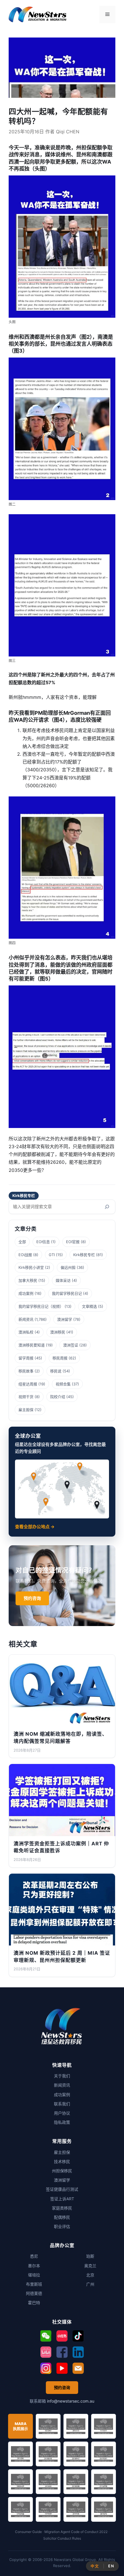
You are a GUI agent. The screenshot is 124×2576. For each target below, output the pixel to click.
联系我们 (62, 2104)
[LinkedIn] (78, 2352)
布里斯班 (34, 2284)
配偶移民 (62, 2217)
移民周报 (60, 1358)
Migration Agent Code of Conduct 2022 (76, 2532)
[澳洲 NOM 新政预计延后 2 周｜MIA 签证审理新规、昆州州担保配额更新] (62, 1910)
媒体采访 (63, 1280)
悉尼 (34, 2256)
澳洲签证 (71, 1345)
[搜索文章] (107, 1207)
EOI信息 (43, 1242)
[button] (46, 2336)
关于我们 (62, 2076)
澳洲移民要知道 (32, 1345)
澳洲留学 (65, 1319)
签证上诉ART (62, 2199)
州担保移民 (62, 2171)
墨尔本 (34, 2266)
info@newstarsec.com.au (71, 2401)
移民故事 (26, 1371)
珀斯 (90, 2256)
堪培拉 (34, 2275)
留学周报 (26, 1358)
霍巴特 (34, 2303)
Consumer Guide (28, 2532)
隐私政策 (62, 2122)
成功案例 (26, 1293)
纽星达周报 (28, 1384)
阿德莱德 (34, 2293)
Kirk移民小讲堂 (31, 1267)
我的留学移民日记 (67, 1293)
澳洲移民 (58, 1332)
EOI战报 (25, 1255)
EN (111, 2566)
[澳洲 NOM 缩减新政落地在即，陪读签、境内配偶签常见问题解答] (62, 1691)
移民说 (56, 1371)
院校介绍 (58, 1397)
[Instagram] (46, 2368)
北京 (90, 2275)
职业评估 (62, 2226)
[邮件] (78, 2368)
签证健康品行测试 (62, 2189)
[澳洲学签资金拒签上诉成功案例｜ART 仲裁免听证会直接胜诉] (62, 1800)
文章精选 (89, 1306)
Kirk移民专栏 (24, 1196)
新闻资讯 (26, 1319)
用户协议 (62, 2113)
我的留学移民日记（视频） (41, 1306)
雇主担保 (26, 1410)
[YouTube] (62, 2368)
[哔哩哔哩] (46, 2352)
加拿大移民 (28, 1280)
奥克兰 (90, 2266)
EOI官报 (73, 1242)
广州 (90, 2284)
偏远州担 (68, 1267)
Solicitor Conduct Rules (62, 2538)
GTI (52, 1255)
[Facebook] (62, 2352)
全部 (22, 1242)
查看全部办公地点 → (35, 1527)
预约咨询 (32, 1598)
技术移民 (62, 2161)
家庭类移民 (62, 2208)
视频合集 (63, 1384)
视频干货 (26, 1397)
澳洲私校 (26, 1332)
